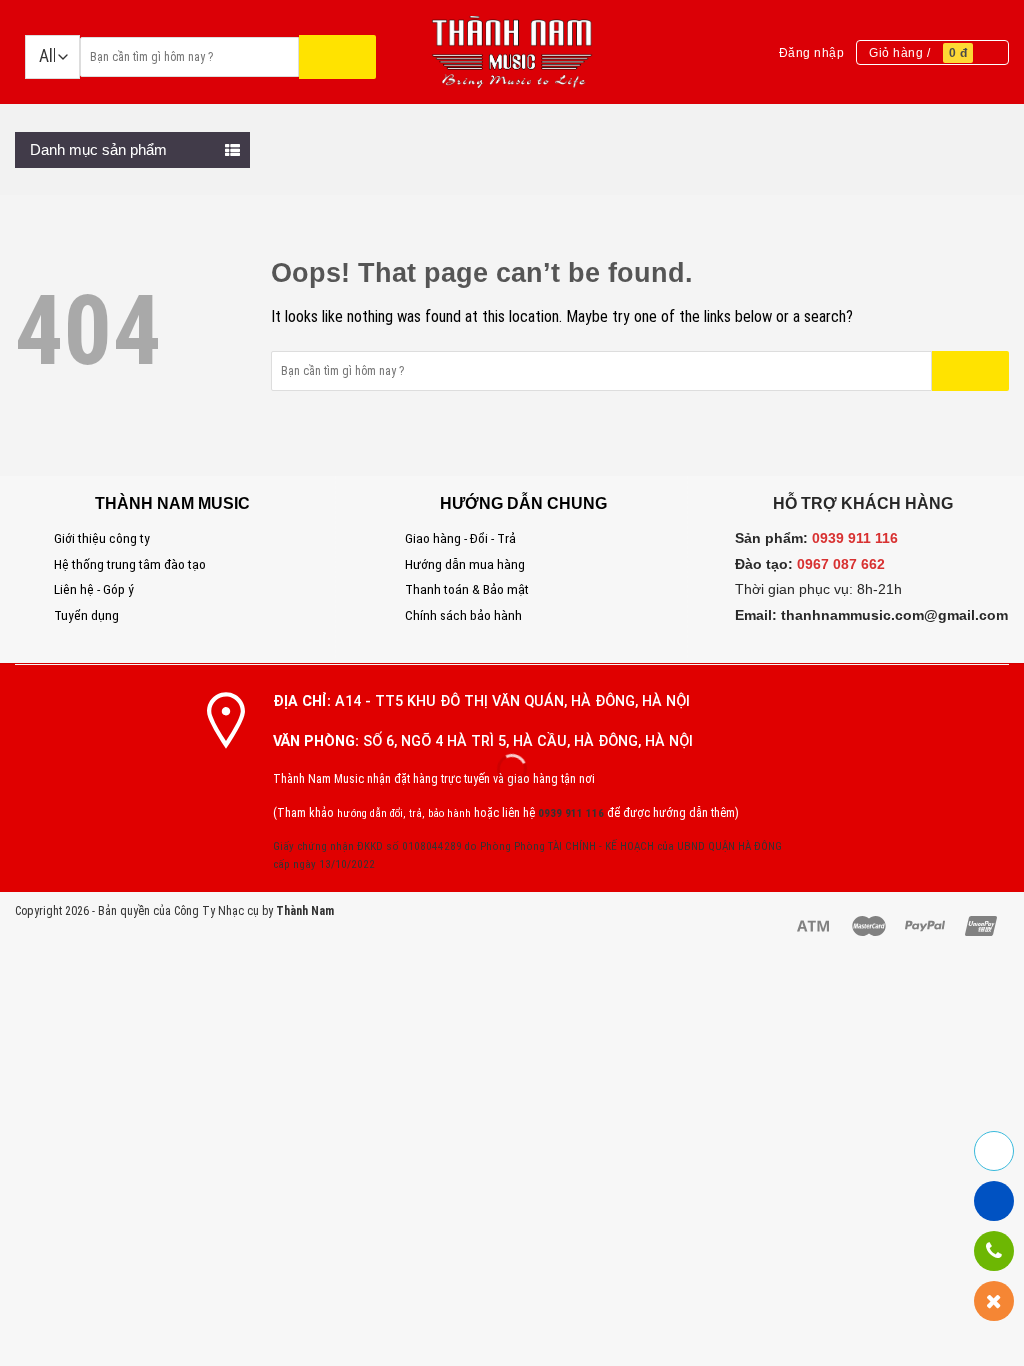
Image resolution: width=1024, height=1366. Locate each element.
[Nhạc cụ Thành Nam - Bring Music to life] (512, 52)
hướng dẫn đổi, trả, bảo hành (404, 813)
